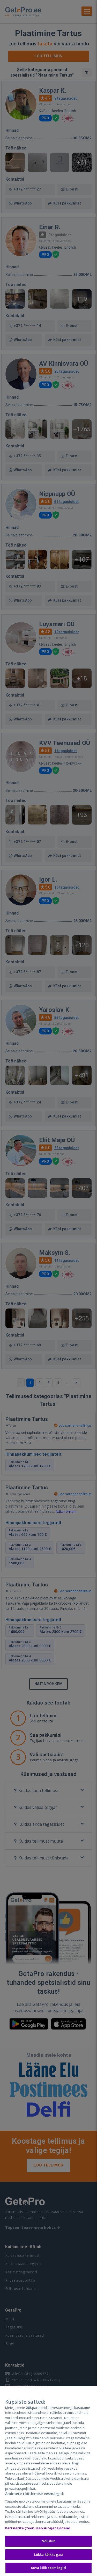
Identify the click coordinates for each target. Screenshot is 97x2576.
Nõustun (49, 2541)
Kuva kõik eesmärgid (48, 2568)
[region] (48, 2481)
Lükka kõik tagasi (48, 2554)
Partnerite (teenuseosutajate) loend (38, 2528)
